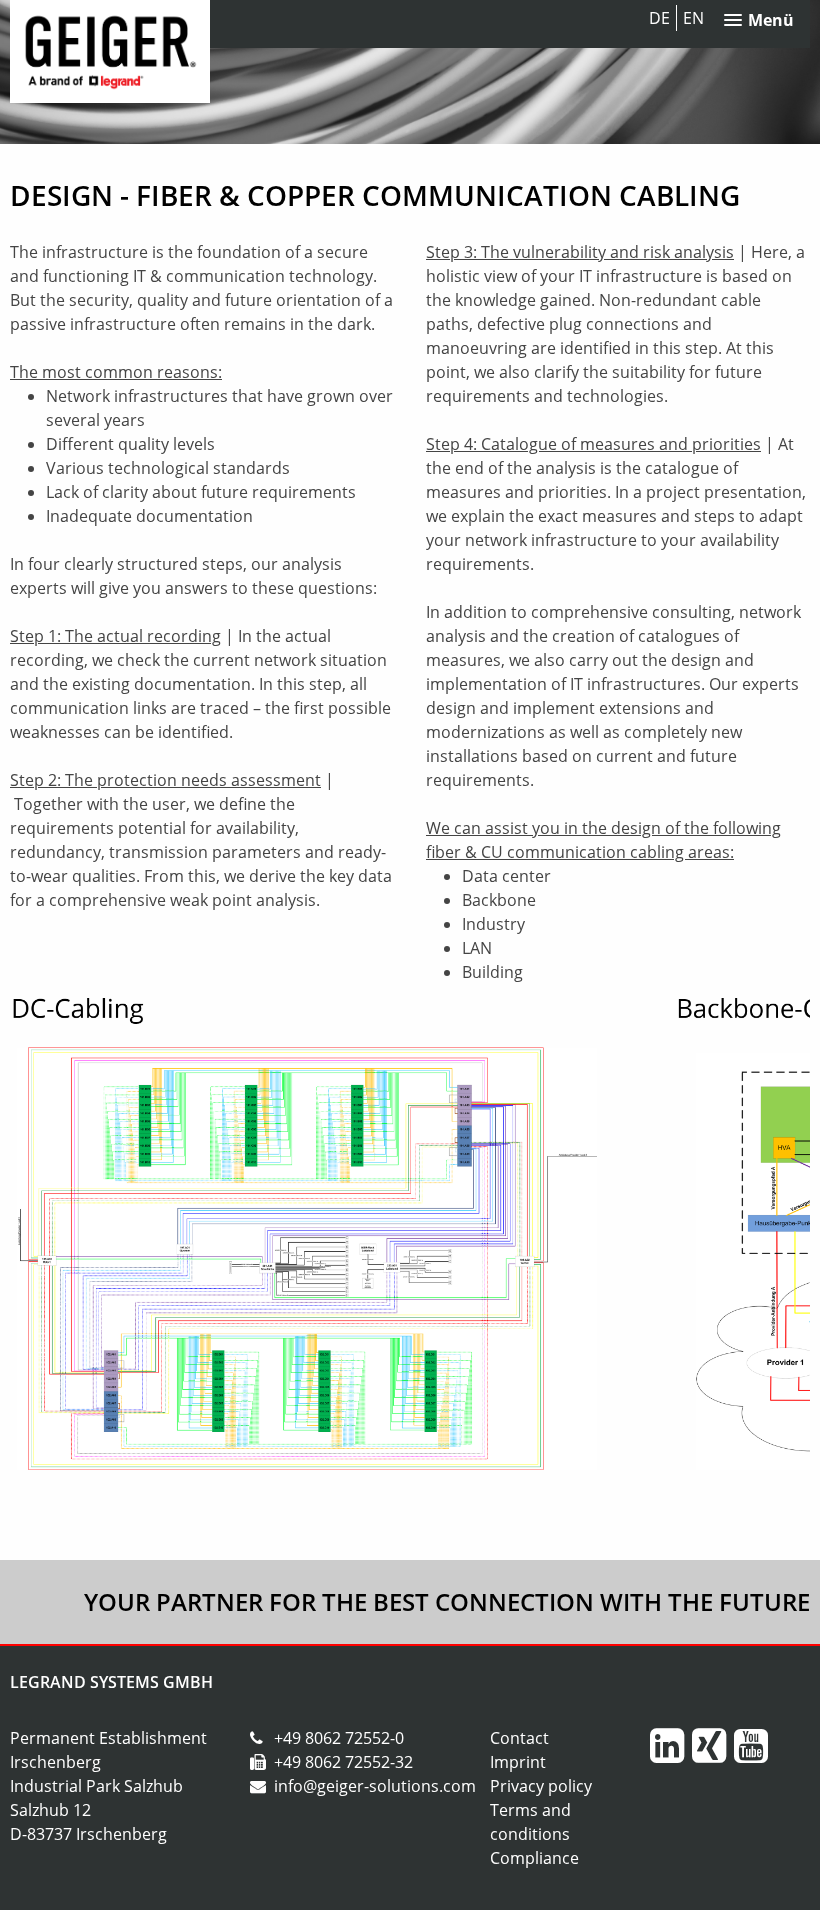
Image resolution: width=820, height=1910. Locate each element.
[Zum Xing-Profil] (711, 1754)
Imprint (518, 1762)
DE (659, 18)
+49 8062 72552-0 (339, 1738)
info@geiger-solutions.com (375, 1786)
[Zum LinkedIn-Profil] (669, 1754)
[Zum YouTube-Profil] (753, 1754)
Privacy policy (541, 1786)
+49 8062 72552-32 (343, 1762)
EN (693, 18)
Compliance (534, 1858)
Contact (519, 1738)
